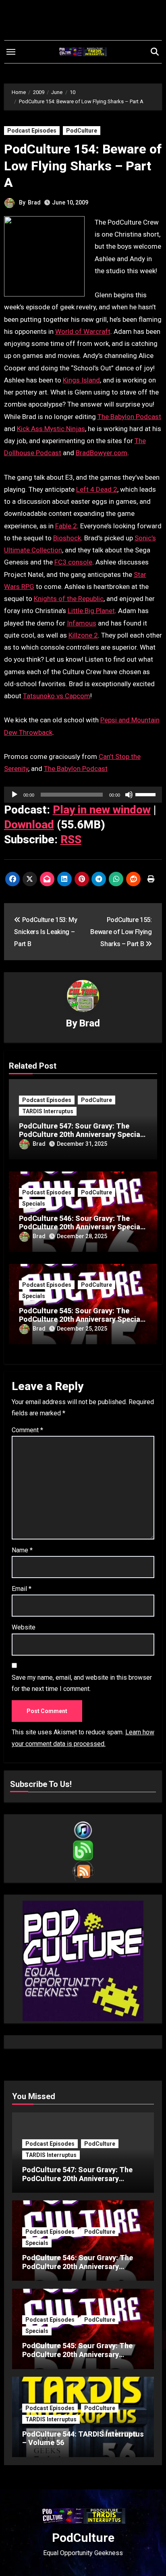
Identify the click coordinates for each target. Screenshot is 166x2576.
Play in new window (102, 810)
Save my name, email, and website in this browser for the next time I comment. (82, 1683)
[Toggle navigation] (11, 52)
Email (22, 1589)
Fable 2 (66, 526)
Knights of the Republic (69, 599)
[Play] (15, 795)
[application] (83, 795)
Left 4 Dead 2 (97, 489)
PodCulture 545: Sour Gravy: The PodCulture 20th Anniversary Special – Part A (81, 1319)
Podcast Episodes (32, 131)
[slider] (147, 794)
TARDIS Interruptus (48, 1111)
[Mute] (129, 795)
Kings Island (81, 380)
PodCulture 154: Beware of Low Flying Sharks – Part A (83, 166)
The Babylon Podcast (129, 417)
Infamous (82, 623)
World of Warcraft (83, 331)
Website (24, 1627)
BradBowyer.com (102, 453)
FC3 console (73, 562)
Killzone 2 (83, 635)
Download (29, 825)
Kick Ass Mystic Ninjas (51, 429)
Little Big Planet (91, 611)
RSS (71, 839)
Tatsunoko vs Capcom (57, 696)
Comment (27, 1430)
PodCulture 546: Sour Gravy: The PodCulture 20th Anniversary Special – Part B (81, 1227)
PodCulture (82, 131)
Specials (34, 1204)
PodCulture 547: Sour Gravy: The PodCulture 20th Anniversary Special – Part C (81, 1135)
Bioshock (67, 538)
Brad (34, 202)
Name (22, 1550)
